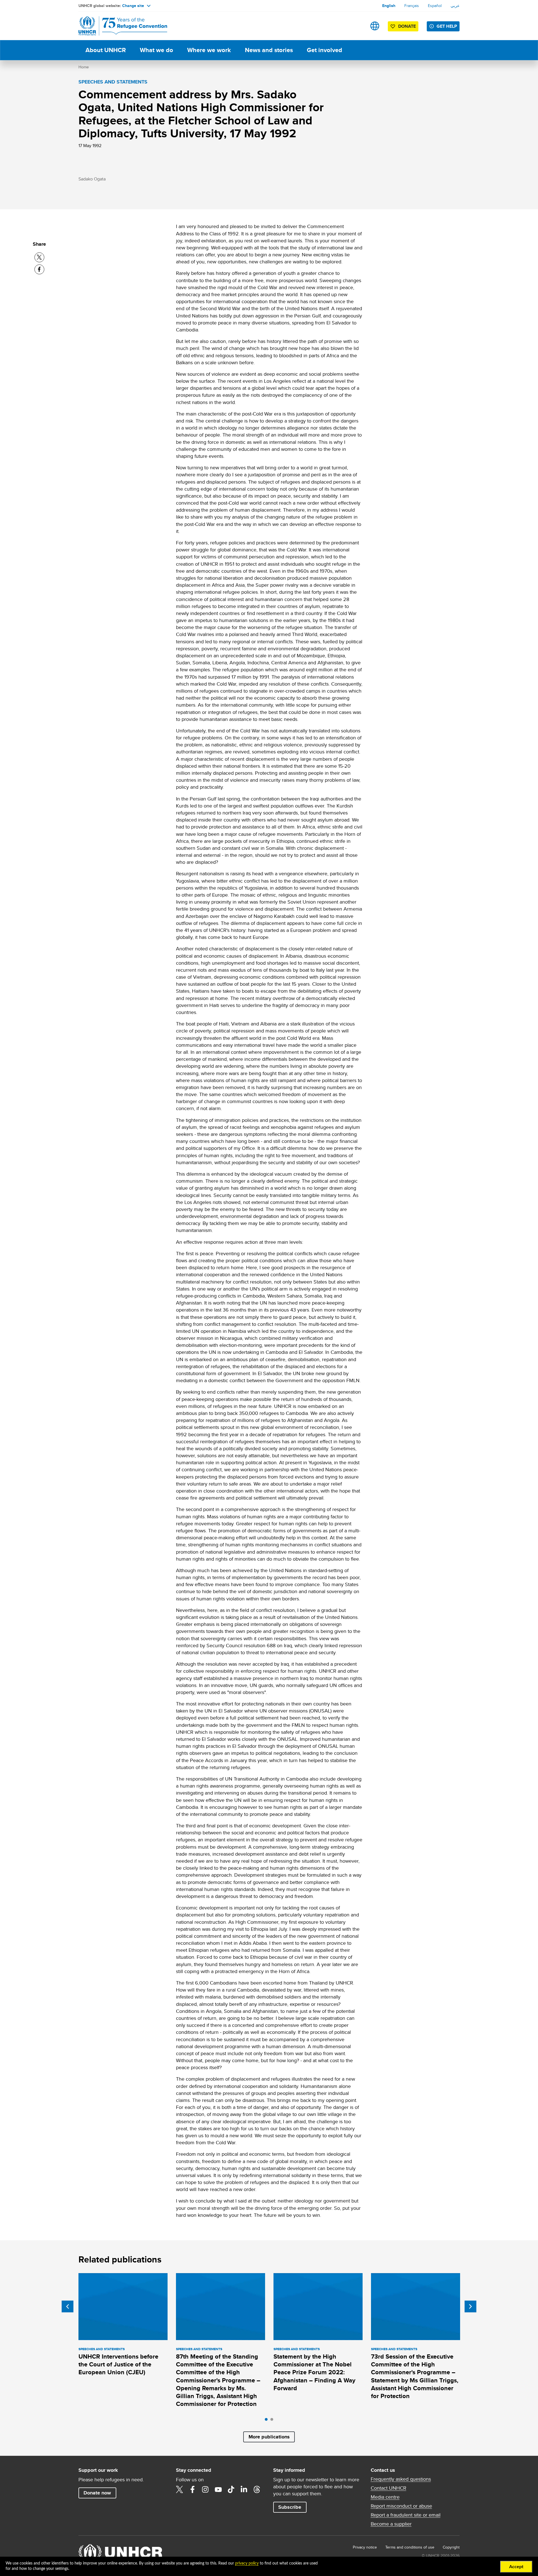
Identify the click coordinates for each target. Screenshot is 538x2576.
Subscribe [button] (290, 2507)
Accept (516, 2567)
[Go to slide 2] (273, 2421)
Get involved (324, 50)
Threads (257, 2489)
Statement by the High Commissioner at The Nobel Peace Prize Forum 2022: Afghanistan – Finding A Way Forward (314, 2372)
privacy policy (247, 2563)
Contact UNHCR (389, 2488)
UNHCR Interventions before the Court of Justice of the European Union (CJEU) (118, 2364)
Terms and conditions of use (410, 2547)
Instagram (205, 2489)
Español (435, 6)
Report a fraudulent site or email (406, 2515)
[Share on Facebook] (39, 269)
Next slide (470, 2306)
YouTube (218, 2489)
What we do (156, 50)
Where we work (209, 50)
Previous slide (68, 2306)
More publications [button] (269, 2437)
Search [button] (357, 26)
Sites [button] (375, 26)
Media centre (385, 2497)
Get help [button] (447, 26)
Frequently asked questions (401, 2479)
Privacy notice (365, 2547)
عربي (455, 6)
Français (412, 6)
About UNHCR (106, 50)
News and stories (269, 50)
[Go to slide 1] (268, 2421)
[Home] (118, 26)
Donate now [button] (97, 2493)
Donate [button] (407, 26)
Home (84, 67)
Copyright (451, 2547)
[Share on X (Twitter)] (39, 257)
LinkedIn (244, 2489)
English (389, 6)
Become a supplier (391, 2524)
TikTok (231, 2489)
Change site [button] (133, 6)
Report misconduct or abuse (401, 2506)
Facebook (193, 2489)
